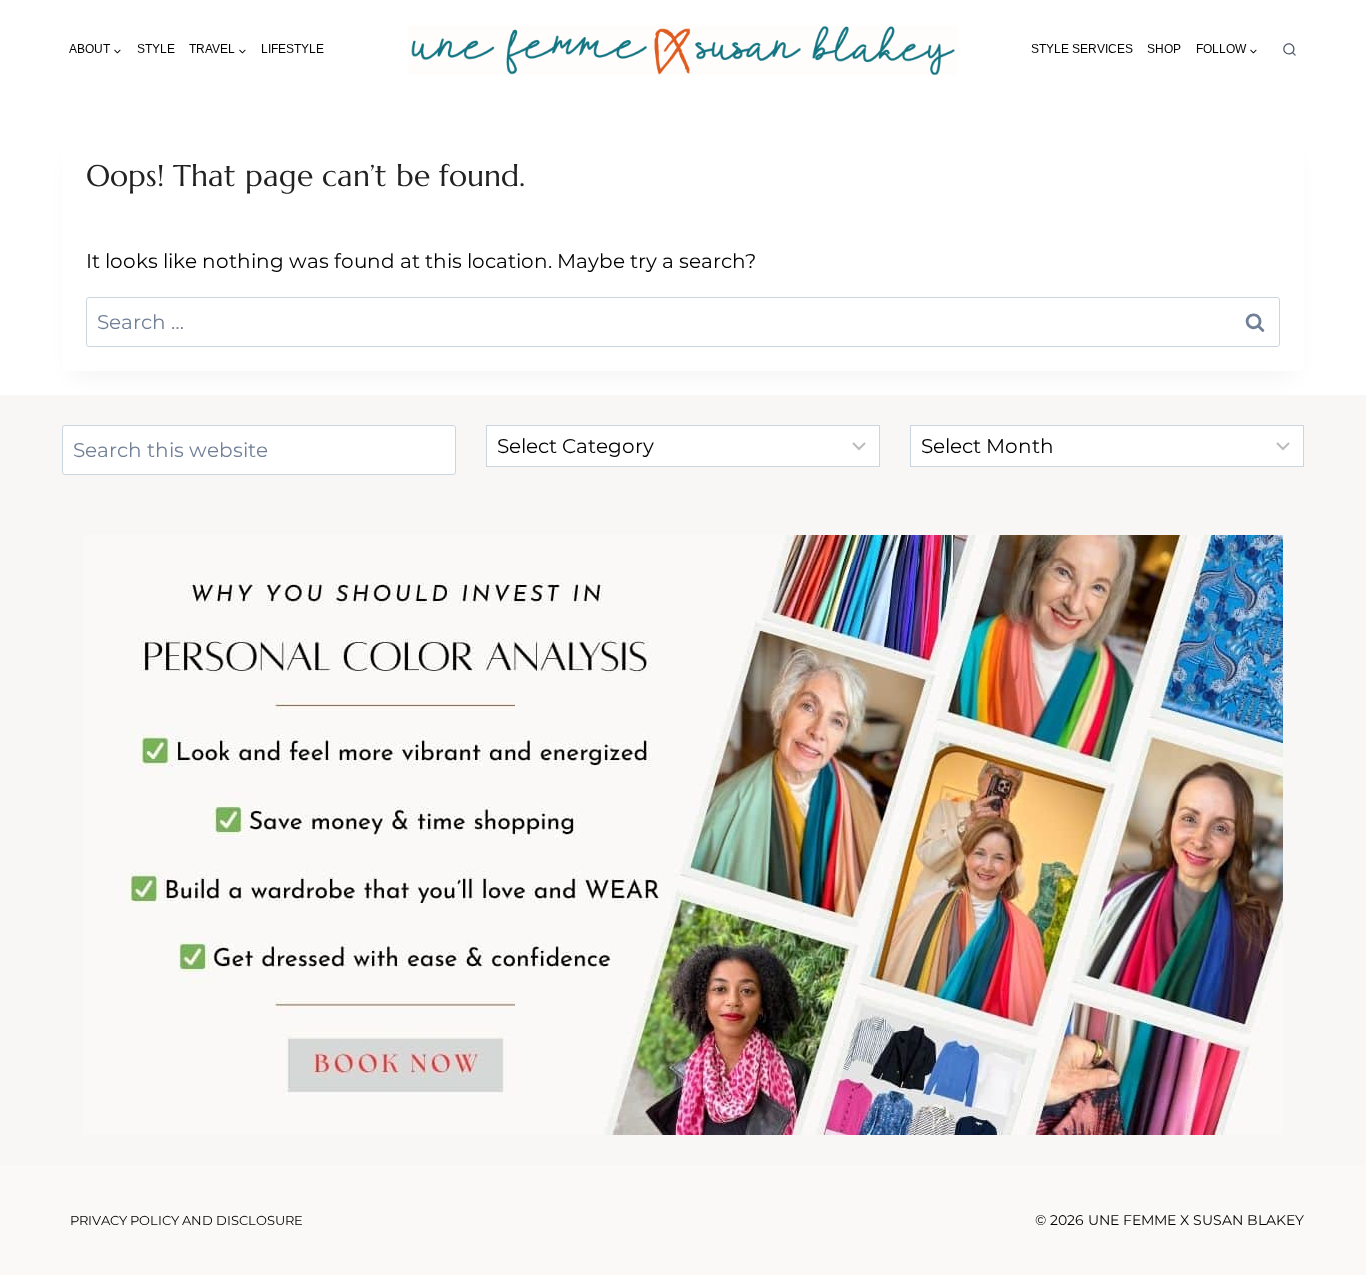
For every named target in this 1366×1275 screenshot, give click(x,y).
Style (156, 49)
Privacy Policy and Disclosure (186, 1220)
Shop (1164, 49)
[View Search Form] (1289, 50)
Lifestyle (292, 49)
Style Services (1082, 49)
